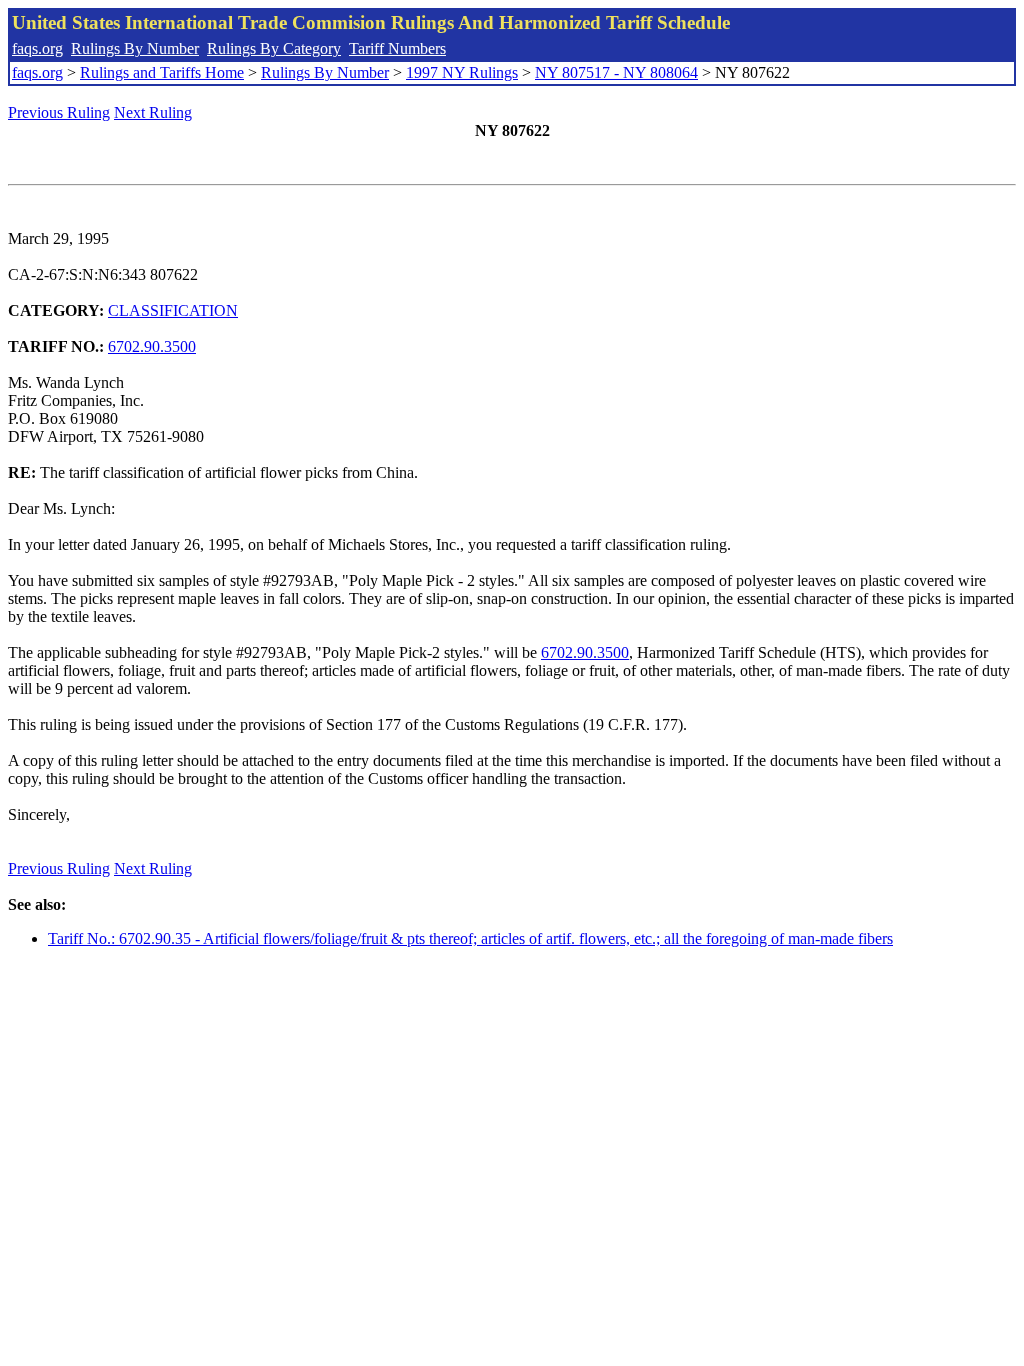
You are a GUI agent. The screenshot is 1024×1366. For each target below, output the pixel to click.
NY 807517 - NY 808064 (616, 72)
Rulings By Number (135, 48)
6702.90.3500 (152, 346)
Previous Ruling (59, 112)
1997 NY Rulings (462, 72)
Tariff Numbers (397, 48)
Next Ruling (153, 112)
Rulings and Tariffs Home (162, 72)
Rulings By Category (274, 48)
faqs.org (37, 48)
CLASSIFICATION (173, 310)
